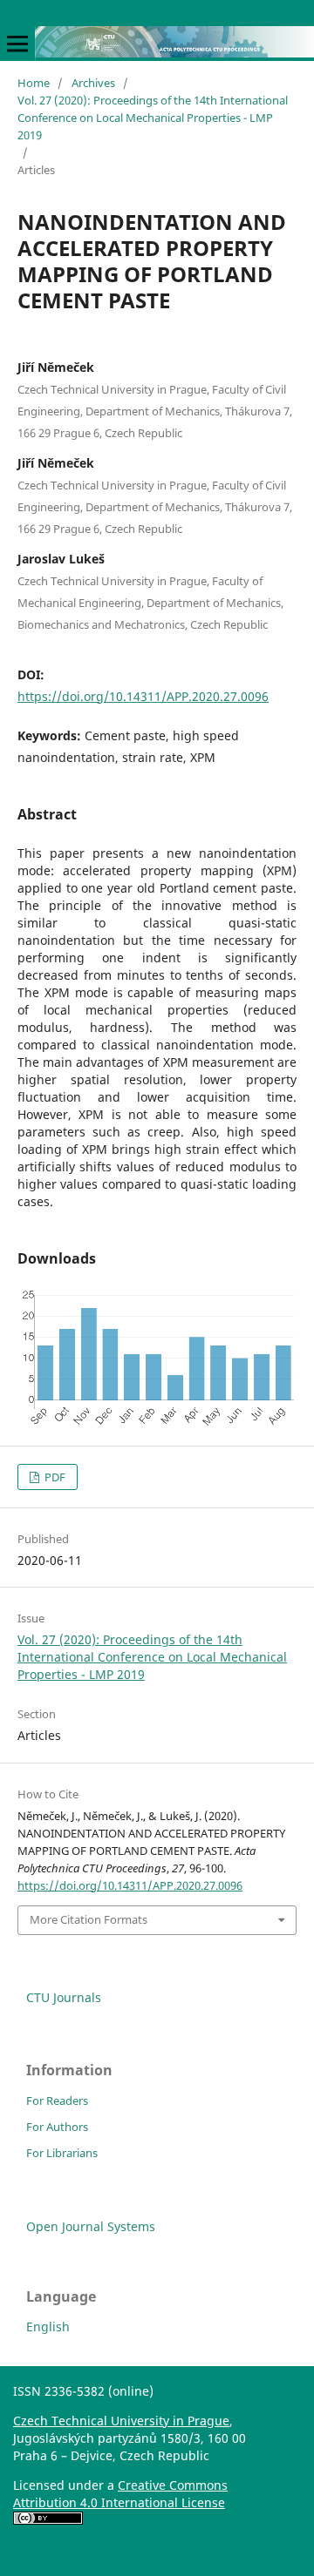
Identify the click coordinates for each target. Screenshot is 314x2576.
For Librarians (62, 2153)
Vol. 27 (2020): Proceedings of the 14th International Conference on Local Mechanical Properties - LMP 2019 (153, 118)
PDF (54, 1477)
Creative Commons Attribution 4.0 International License (120, 2494)
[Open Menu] (17, 44)
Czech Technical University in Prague (121, 2421)
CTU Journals (64, 1997)
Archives (93, 83)
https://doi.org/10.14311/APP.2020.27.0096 (143, 696)
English (48, 2326)
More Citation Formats (89, 1919)
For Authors (57, 2127)
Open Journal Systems (91, 2226)
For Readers (57, 2101)
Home (34, 83)
